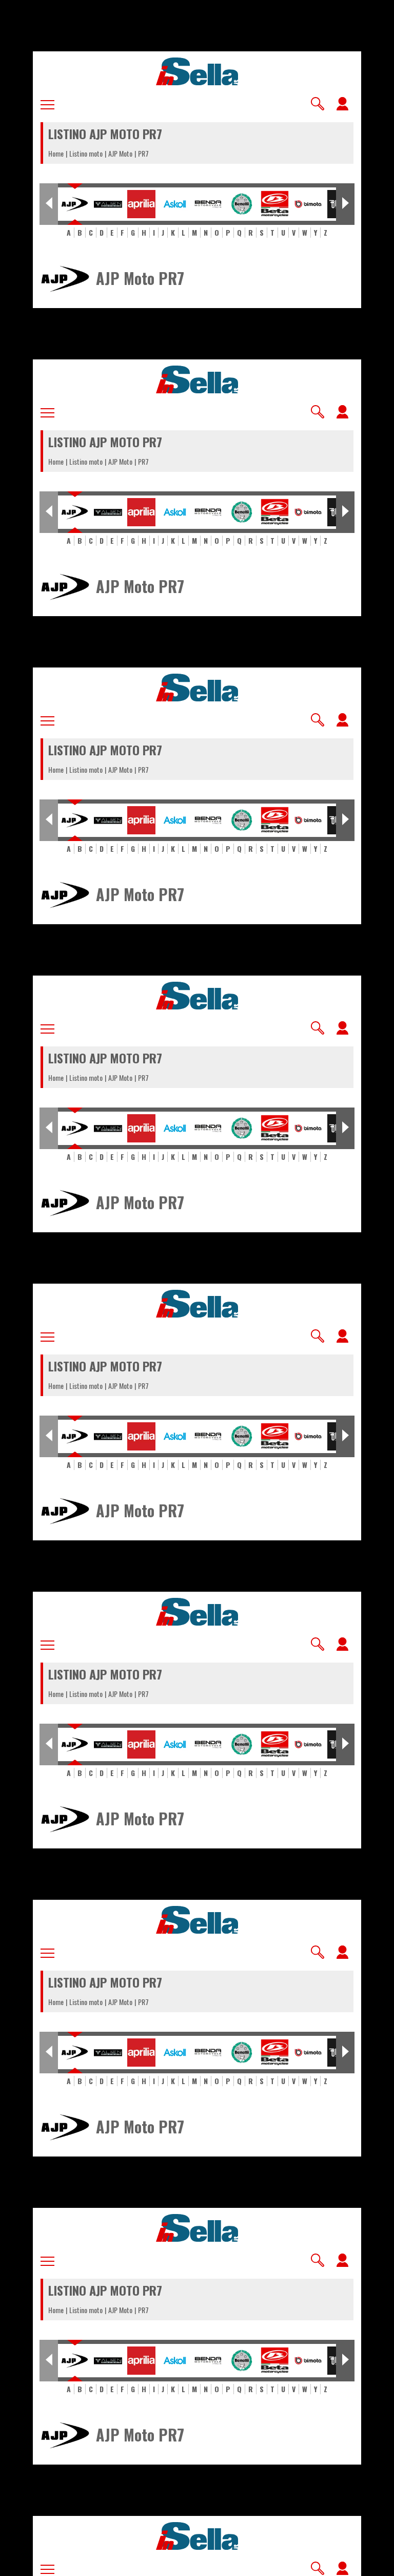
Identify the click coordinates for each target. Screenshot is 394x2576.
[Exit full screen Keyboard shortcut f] (378, 2564)
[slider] (222, 2561)
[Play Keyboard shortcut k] (16, 2564)
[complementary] (197, 1288)
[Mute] (41, 2564)
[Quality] (353, 2564)
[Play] (197, 1288)
